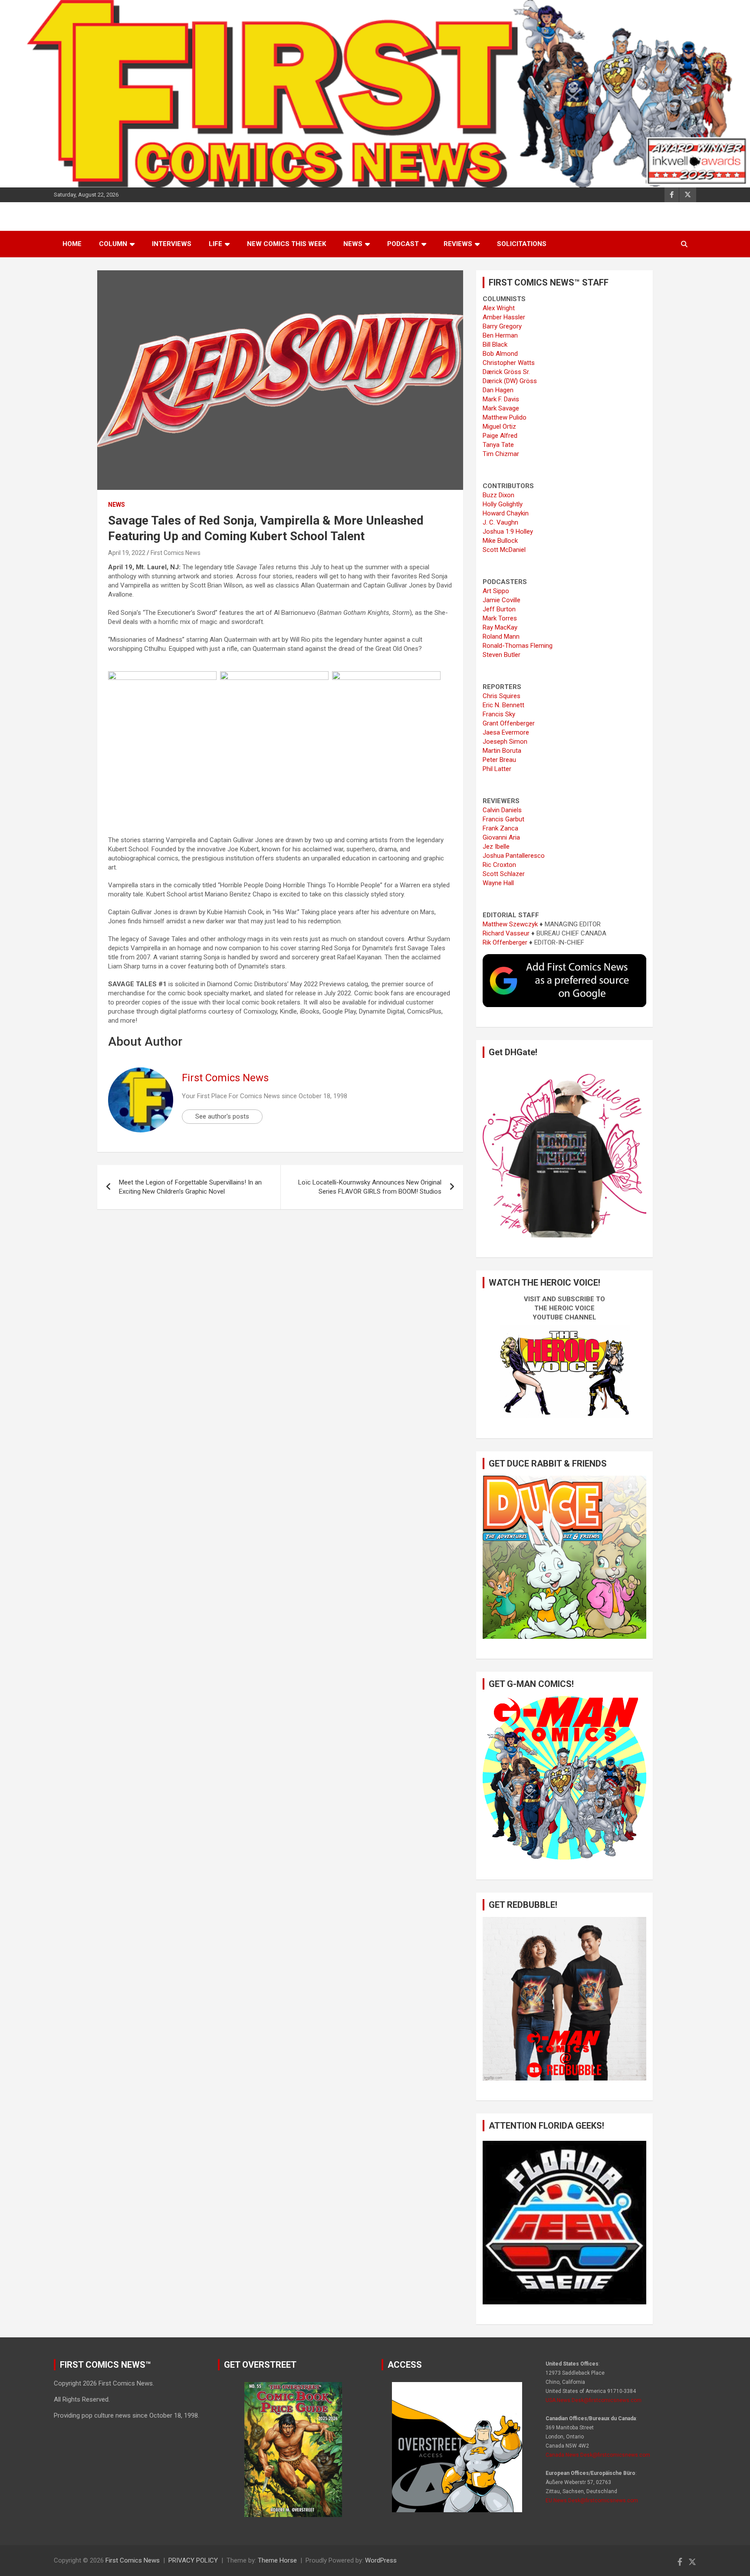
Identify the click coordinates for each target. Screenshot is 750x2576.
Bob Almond (500, 354)
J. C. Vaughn (500, 522)
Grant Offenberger (509, 723)
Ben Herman (500, 335)
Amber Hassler (504, 317)
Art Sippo (496, 591)
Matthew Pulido (505, 417)
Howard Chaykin (506, 513)
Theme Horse (277, 2560)
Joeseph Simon (505, 742)
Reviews (458, 244)
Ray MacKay (500, 627)
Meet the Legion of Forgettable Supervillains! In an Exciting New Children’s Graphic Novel (190, 1187)
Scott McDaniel (504, 550)
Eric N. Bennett (503, 705)
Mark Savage (501, 408)
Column (113, 244)
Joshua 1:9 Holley (508, 532)
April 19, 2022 (127, 553)
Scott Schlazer (504, 874)
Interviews (172, 244)
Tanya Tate (498, 445)
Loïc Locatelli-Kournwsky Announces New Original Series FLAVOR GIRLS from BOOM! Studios (370, 1187)
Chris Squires (502, 696)
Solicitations (522, 244)
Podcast (403, 244)
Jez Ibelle (496, 847)
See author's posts (222, 1116)
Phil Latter (497, 769)
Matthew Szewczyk (510, 924)
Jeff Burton (499, 609)
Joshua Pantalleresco (514, 856)
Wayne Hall (498, 883)
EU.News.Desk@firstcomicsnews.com (592, 2501)
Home (72, 244)
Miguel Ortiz (499, 427)
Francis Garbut (503, 819)
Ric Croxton (499, 865)
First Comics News (176, 553)
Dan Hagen (498, 390)
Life (215, 244)
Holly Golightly (503, 504)
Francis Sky (499, 714)
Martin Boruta (502, 751)
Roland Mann (501, 637)
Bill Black (495, 345)
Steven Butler (502, 655)
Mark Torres (500, 618)
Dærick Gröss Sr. (506, 372)
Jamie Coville (502, 600)
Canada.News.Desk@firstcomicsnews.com (598, 2455)
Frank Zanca (500, 828)
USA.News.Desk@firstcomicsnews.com (594, 2400)
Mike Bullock (500, 541)
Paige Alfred (500, 436)
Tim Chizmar (501, 454)
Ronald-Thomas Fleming (518, 646)
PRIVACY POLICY (193, 2560)
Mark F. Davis (501, 399)
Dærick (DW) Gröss (510, 381)
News (353, 244)
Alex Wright (499, 308)
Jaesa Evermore (506, 732)
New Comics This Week (286, 244)
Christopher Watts (509, 363)
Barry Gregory (502, 326)
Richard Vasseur (506, 933)
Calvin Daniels (502, 810)
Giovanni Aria (501, 837)
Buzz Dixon (498, 495)
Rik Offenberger (505, 942)
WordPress (381, 2560)
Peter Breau (499, 760)
